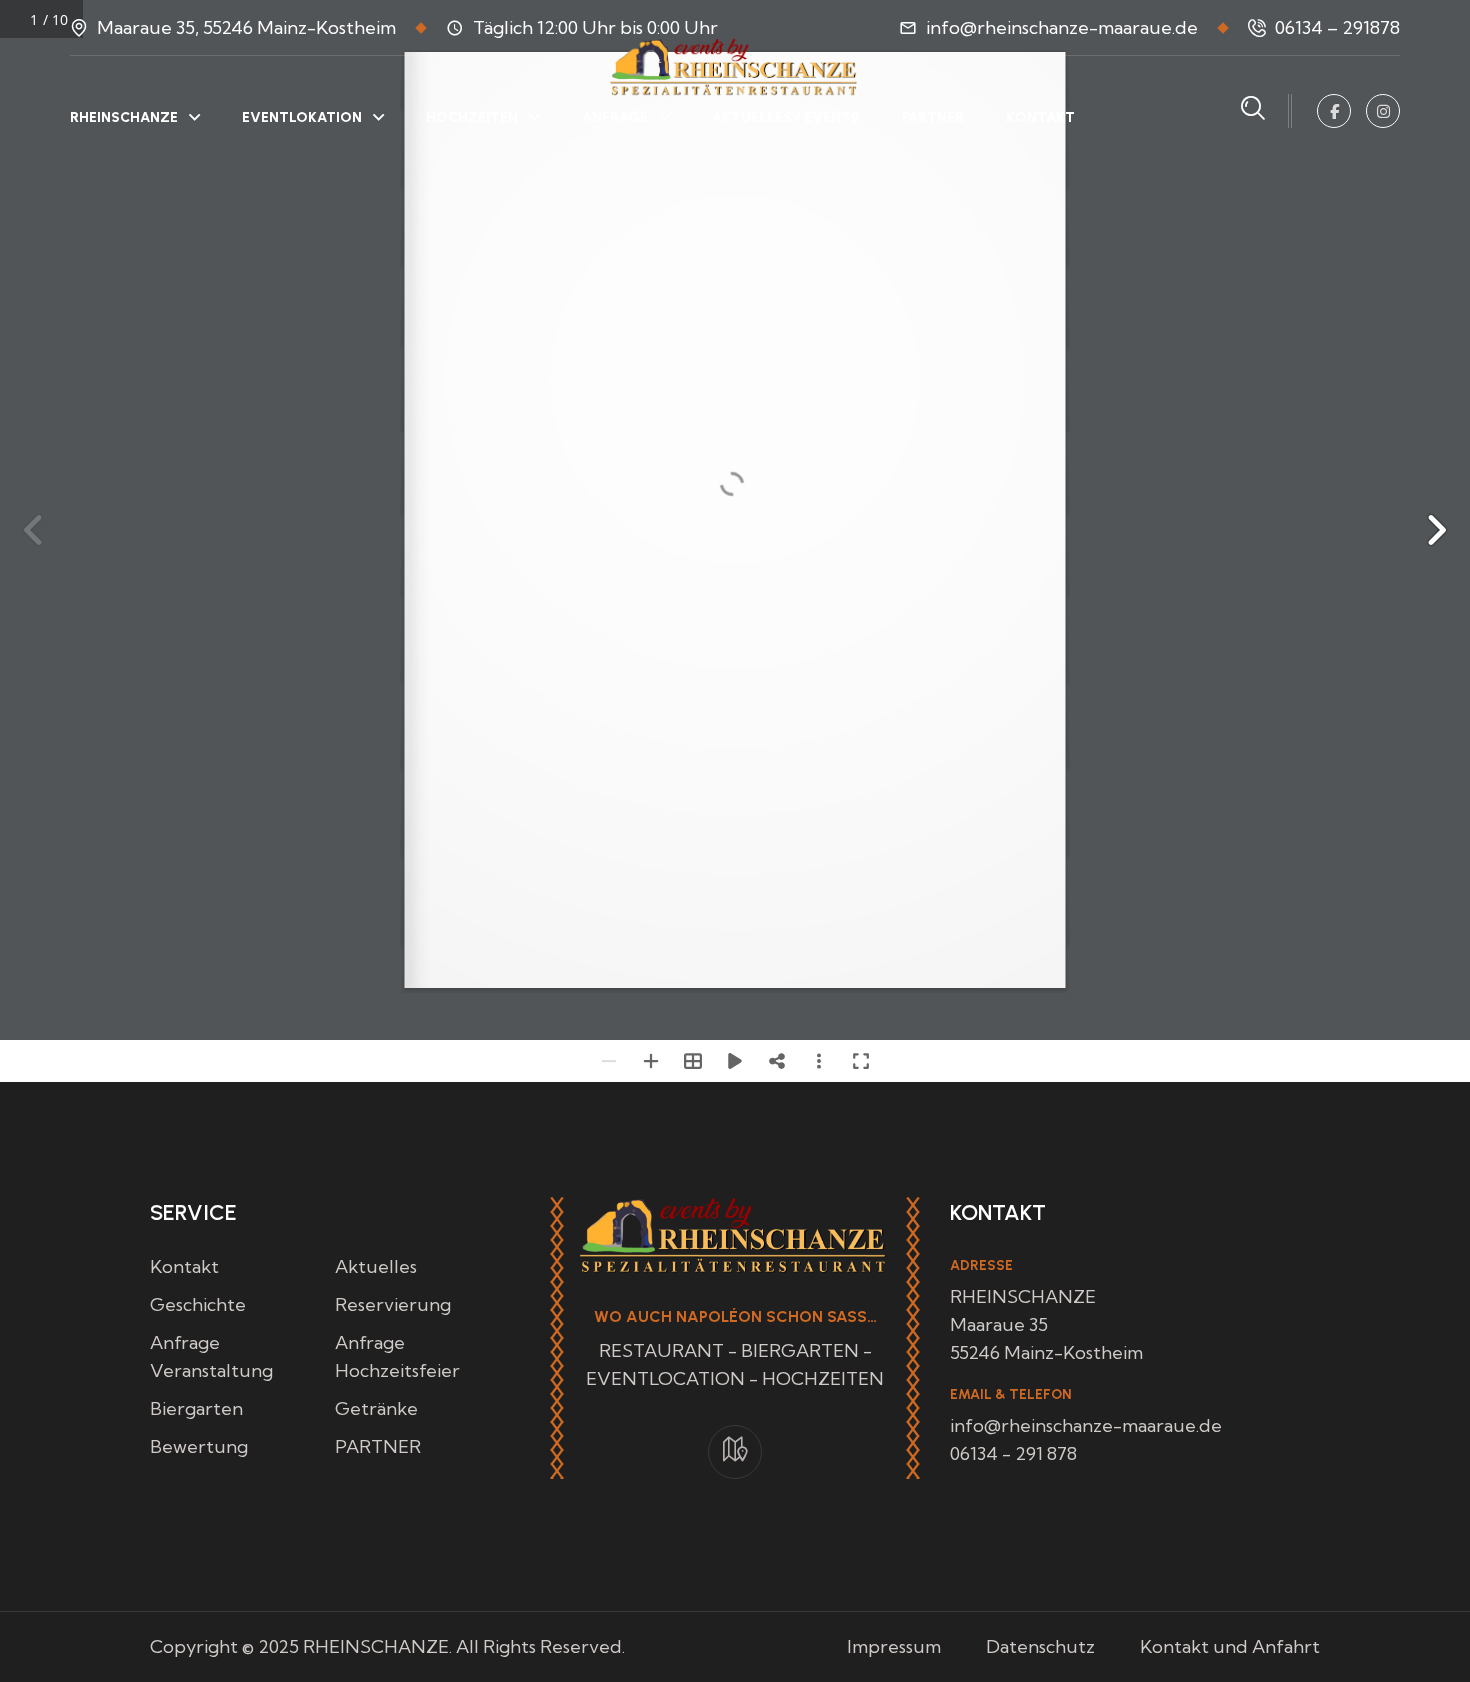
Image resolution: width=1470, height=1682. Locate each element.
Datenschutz (1040, 1646)
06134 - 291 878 (1013, 1453)
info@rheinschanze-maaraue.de (1062, 27)
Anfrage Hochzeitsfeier (397, 1356)
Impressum (894, 1646)
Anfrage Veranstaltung (211, 1356)
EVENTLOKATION (302, 117)
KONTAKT (1040, 117)
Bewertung (199, 1446)
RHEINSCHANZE (124, 117)
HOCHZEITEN (472, 117)
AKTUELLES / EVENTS (786, 117)
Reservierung (393, 1304)
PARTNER (933, 117)
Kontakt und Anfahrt (1230, 1646)
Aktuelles (376, 1266)
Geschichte (198, 1304)
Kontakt (184, 1266)
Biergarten (196, 1408)
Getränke (376, 1408)
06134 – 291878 (1337, 27)
